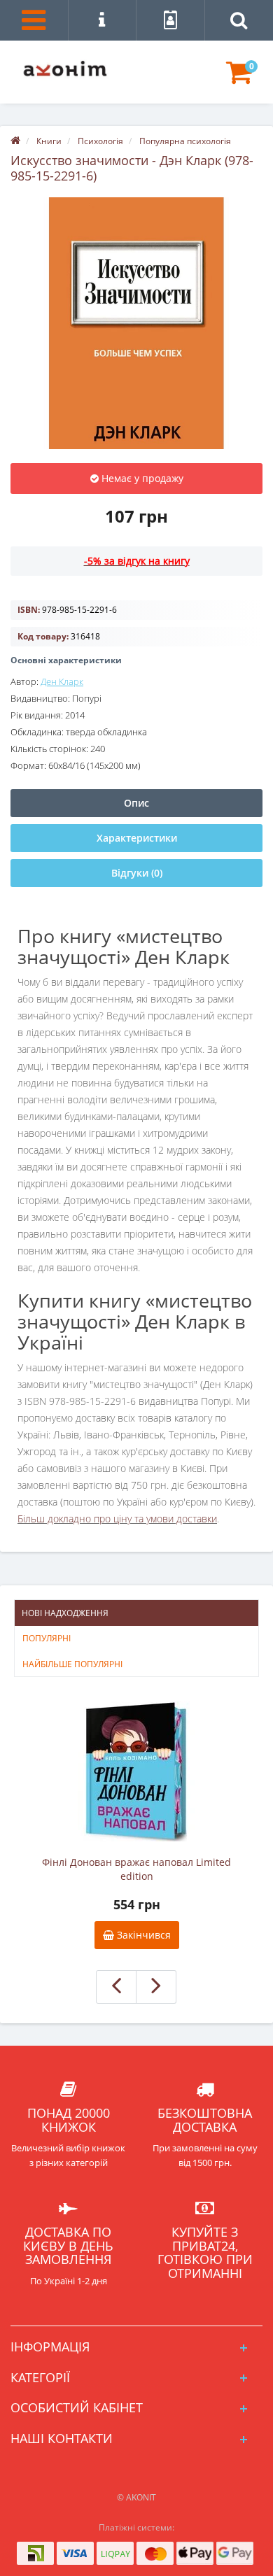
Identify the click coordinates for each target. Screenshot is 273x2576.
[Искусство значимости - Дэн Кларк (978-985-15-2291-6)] (136, 323)
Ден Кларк (62, 681)
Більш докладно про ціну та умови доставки (117, 1519)
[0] (239, 79)
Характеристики (137, 838)
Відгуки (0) (137, 873)
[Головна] (15, 141)
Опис (136, 803)
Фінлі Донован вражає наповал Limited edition (136, 1869)
